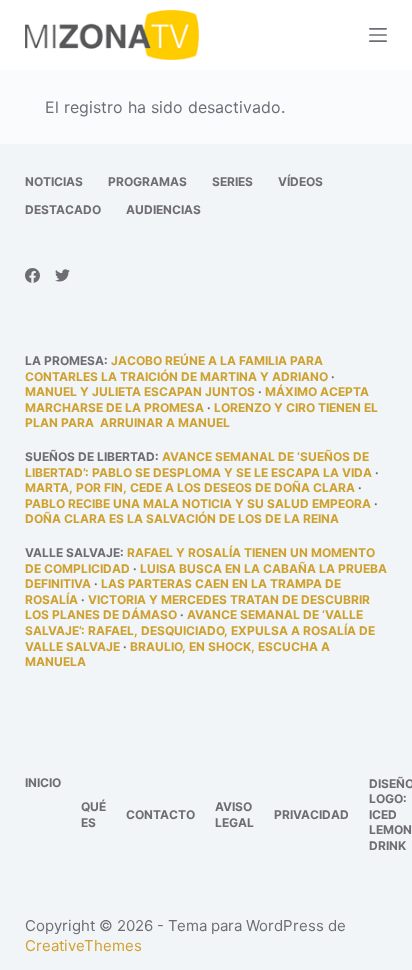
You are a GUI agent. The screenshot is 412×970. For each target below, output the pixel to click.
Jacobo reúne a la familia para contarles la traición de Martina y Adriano (176, 368)
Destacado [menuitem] (63, 209)
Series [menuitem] (232, 181)
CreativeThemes (83, 945)
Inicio (43, 782)
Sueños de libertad (90, 456)
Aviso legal (234, 814)
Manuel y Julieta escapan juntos (140, 391)
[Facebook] (32, 275)
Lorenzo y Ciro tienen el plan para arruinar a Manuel (201, 415)
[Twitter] (62, 275)
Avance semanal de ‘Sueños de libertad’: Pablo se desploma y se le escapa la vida (198, 464)
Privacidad (311, 814)
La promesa (64, 360)
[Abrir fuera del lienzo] (378, 35)
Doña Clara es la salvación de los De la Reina (182, 518)
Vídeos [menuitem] (300, 181)
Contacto (160, 814)
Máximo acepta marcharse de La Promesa (197, 399)
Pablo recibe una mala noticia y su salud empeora (198, 503)
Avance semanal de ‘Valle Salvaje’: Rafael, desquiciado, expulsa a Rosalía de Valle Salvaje (200, 630)
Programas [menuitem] (147, 181)
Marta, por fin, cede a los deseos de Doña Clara (190, 487)
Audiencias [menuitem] (163, 209)
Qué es (93, 814)
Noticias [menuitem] (54, 181)
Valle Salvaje (72, 552)
